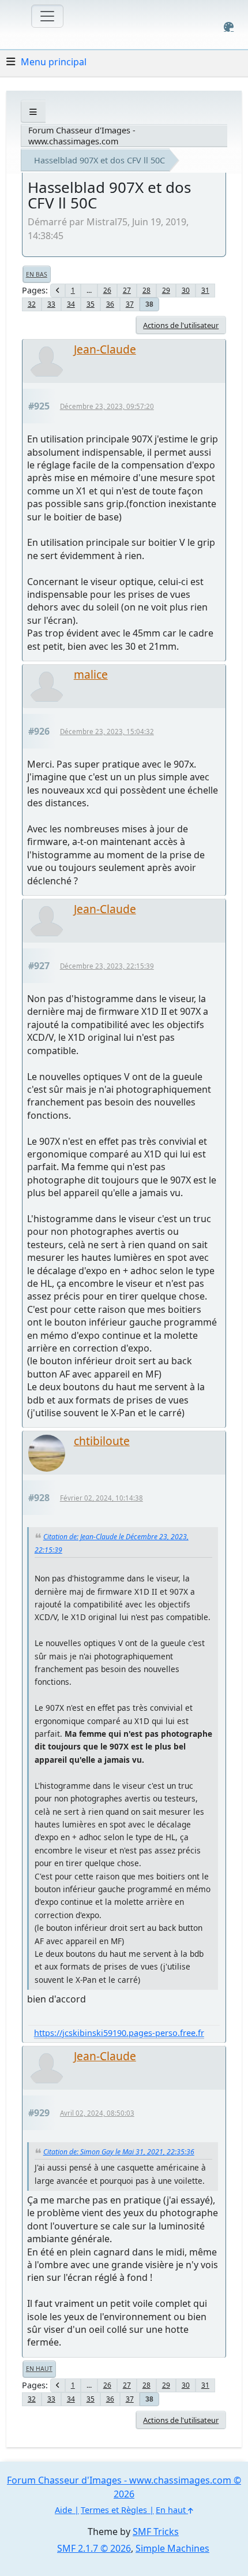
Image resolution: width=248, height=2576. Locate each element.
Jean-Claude (105, 349)
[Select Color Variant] (229, 27)
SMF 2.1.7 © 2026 (94, 2548)
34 (71, 304)
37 (130, 304)
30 (186, 290)
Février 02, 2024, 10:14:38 (102, 1498)
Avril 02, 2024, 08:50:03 (97, 2113)
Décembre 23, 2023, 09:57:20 (107, 406)
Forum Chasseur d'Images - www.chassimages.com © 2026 (124, 2487)
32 (32, 304)
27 (127, 290)
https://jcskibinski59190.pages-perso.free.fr (119, 2033)
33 (51, 304)
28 (146, 290)
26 (107, 290)
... (89, 290)
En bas (37, 274)
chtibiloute (102, 1441)
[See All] (33, 112)
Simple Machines (172, 2548)
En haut (39, 2369)
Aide (63, 2510)
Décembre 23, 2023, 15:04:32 (107, 732)
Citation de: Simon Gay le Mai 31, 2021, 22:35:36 (119, 2152)
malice (91, 674)
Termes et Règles (114, 2510)
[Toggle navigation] (47, 16)
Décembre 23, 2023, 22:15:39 (107, 966)
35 (91, 304)
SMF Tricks (156, 2532)
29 (166, 290)
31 (205, 290)
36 (110, 304)
